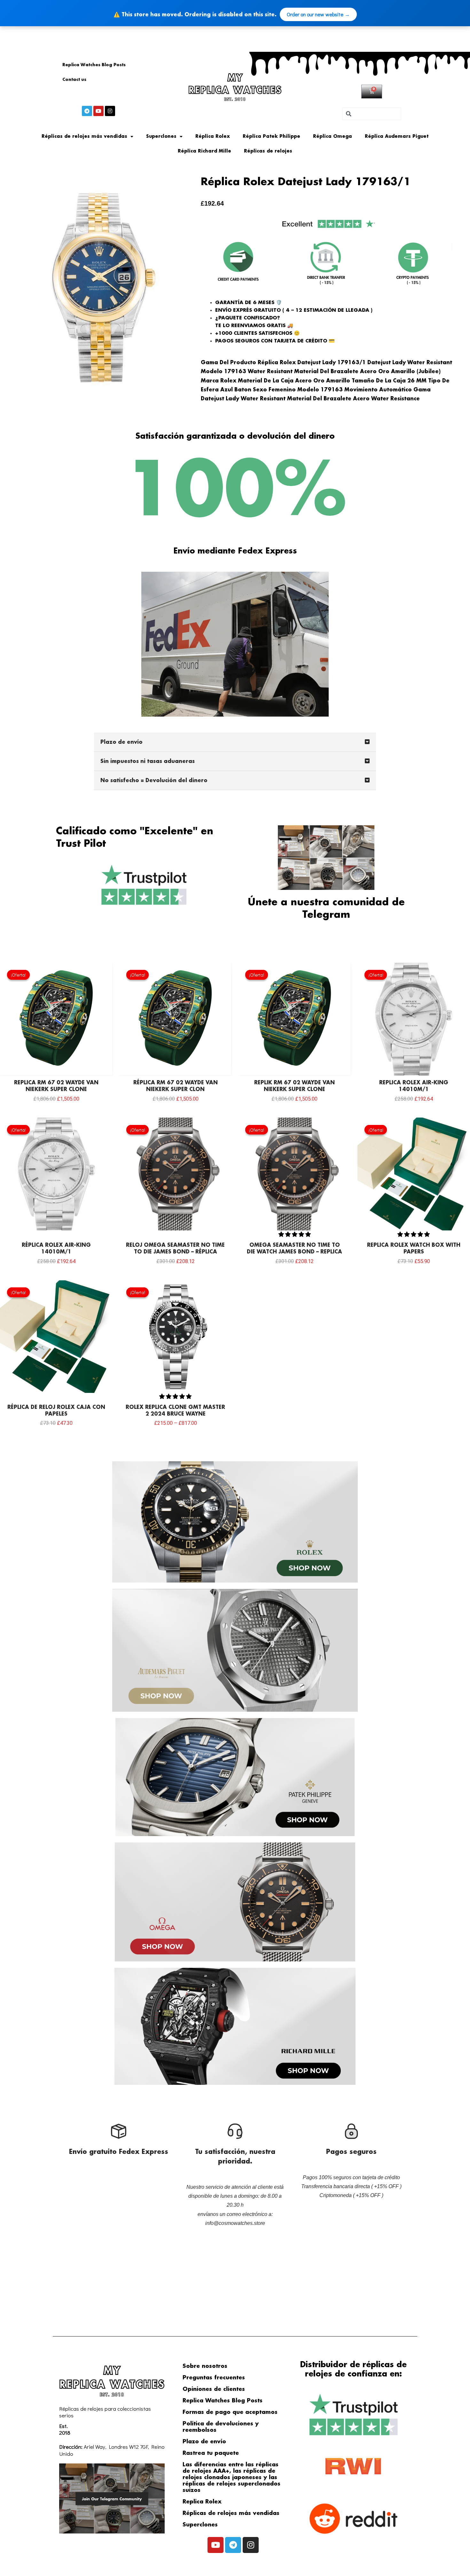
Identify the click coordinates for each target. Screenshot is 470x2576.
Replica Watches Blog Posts (94, 65)
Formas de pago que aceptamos (230, 2412)
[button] (235, 742)
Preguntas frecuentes (214, 2378)
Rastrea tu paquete (211, 2453)
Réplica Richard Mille (204, 151)
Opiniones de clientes (214, 2389)
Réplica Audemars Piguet (397, 137)
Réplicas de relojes (268, 151)
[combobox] (372, 114)
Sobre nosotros (205, 2366)
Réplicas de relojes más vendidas (84, 137)
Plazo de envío (121, 742)
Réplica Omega (333, 137)
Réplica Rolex (213, 137)
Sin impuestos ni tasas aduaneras (148, 762)
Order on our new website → (318, 14)
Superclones (161, 137)
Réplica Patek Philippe (271, 137)
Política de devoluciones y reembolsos (221, 2427)
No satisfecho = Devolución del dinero (154, 781)
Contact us (74, 80)
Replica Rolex (202, 2502)
